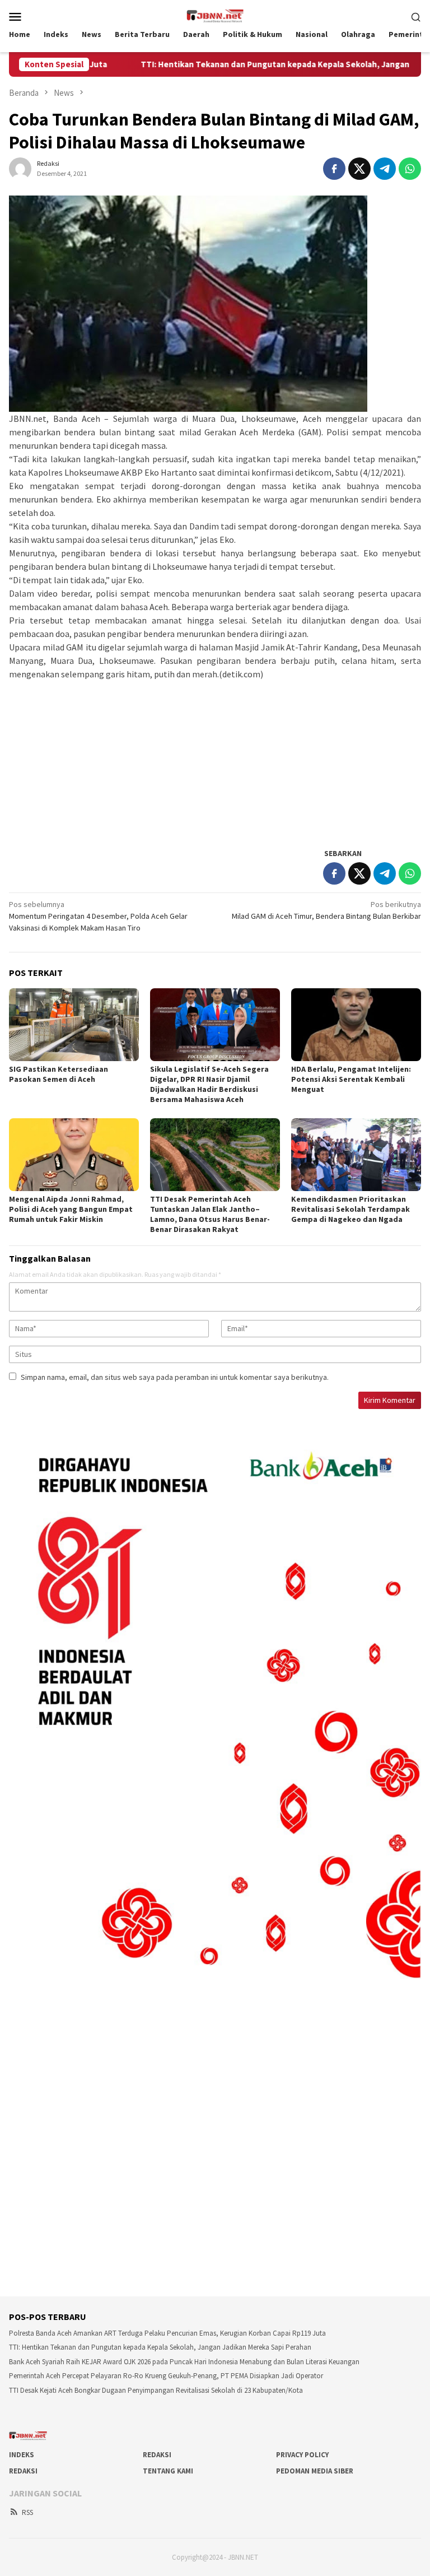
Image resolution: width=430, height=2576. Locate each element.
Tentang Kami (168, 2471)
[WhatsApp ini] (410, 169)
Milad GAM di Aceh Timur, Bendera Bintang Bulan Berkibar (326, 910)
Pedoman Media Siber (315, 2471)
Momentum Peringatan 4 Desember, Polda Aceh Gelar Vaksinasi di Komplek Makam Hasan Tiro (98, 916)
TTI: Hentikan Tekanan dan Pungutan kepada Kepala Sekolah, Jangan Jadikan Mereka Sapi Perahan (160, 2347)
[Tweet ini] (359, 169)
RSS (27, 2512)
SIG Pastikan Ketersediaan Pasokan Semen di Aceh (59, 1074)
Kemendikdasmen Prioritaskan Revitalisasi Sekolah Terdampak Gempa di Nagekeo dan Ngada (350, 1209)
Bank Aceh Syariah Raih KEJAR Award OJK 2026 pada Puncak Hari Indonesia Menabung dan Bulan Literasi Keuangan (184, 2362)
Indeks (22, 2455)
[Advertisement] (215, 759)
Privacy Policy (302, 2455)
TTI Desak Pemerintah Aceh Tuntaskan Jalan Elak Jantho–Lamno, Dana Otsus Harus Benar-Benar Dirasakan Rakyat (210, 1214)
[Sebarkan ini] (334, 169)
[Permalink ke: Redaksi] (20, 168)
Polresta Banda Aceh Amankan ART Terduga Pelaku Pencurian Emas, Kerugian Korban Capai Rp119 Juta (167, 2333)
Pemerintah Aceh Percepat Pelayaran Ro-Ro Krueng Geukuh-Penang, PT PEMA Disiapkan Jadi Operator (166, 2376)
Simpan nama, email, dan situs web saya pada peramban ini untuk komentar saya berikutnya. (175, 1377)
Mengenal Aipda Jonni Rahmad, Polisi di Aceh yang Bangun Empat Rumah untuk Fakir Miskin (71, 1209)
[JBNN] (215, 15)
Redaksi (157, 2455)
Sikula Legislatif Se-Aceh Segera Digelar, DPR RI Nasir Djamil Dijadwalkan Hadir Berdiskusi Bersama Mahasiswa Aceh (209, 1084)
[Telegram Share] (385, 169)
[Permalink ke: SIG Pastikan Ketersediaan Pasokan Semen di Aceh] (74, 1025)
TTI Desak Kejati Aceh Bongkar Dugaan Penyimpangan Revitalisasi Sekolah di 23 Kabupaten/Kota (156, 2390)
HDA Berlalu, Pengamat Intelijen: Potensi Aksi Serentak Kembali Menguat (351, 1079)
